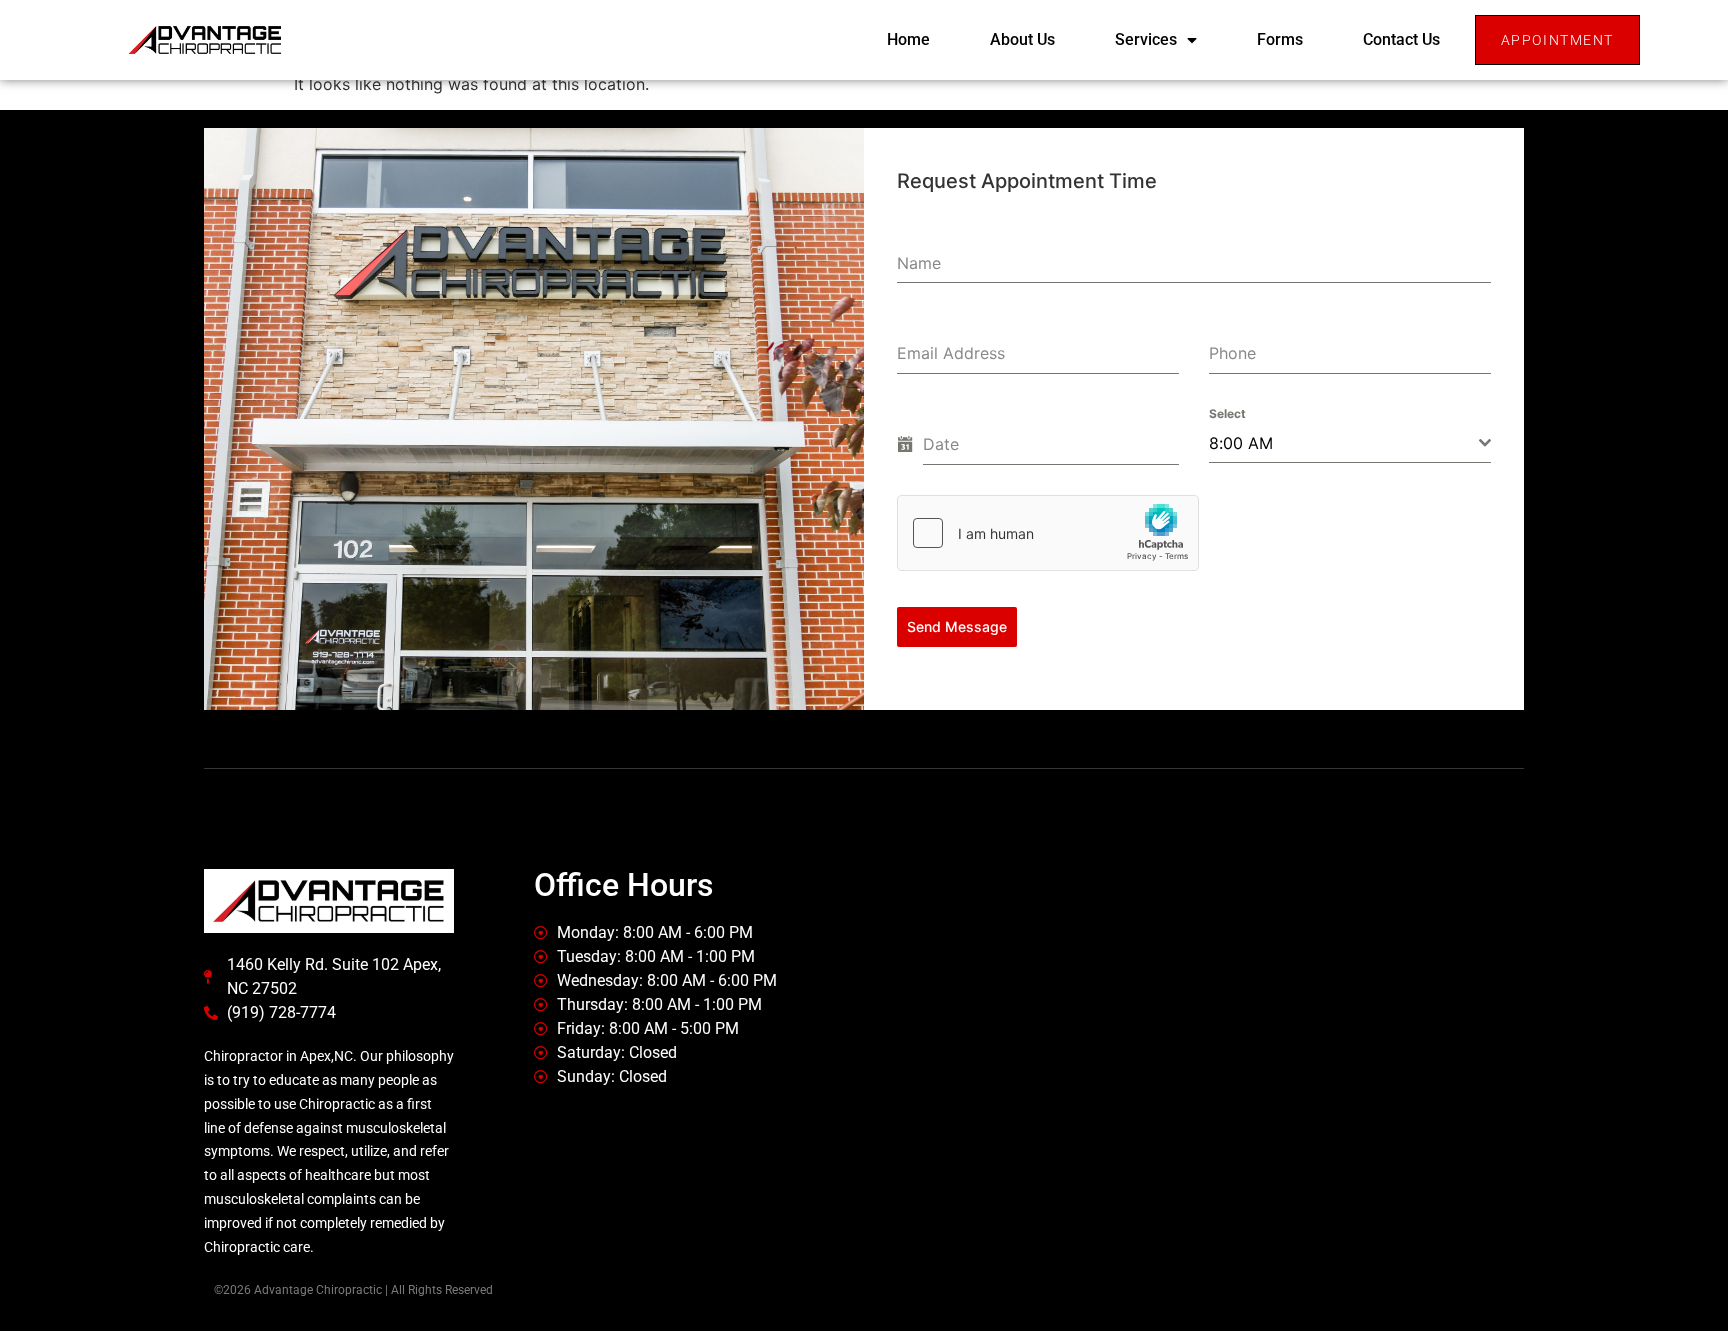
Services (1146, 39)
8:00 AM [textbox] (1241, 443)
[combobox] (1350, 443)
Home (908, 39)
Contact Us (1401, 39)
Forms (1280, 39)
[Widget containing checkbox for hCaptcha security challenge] (1048, 533)
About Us (1022, 39)
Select (1227, 413)
